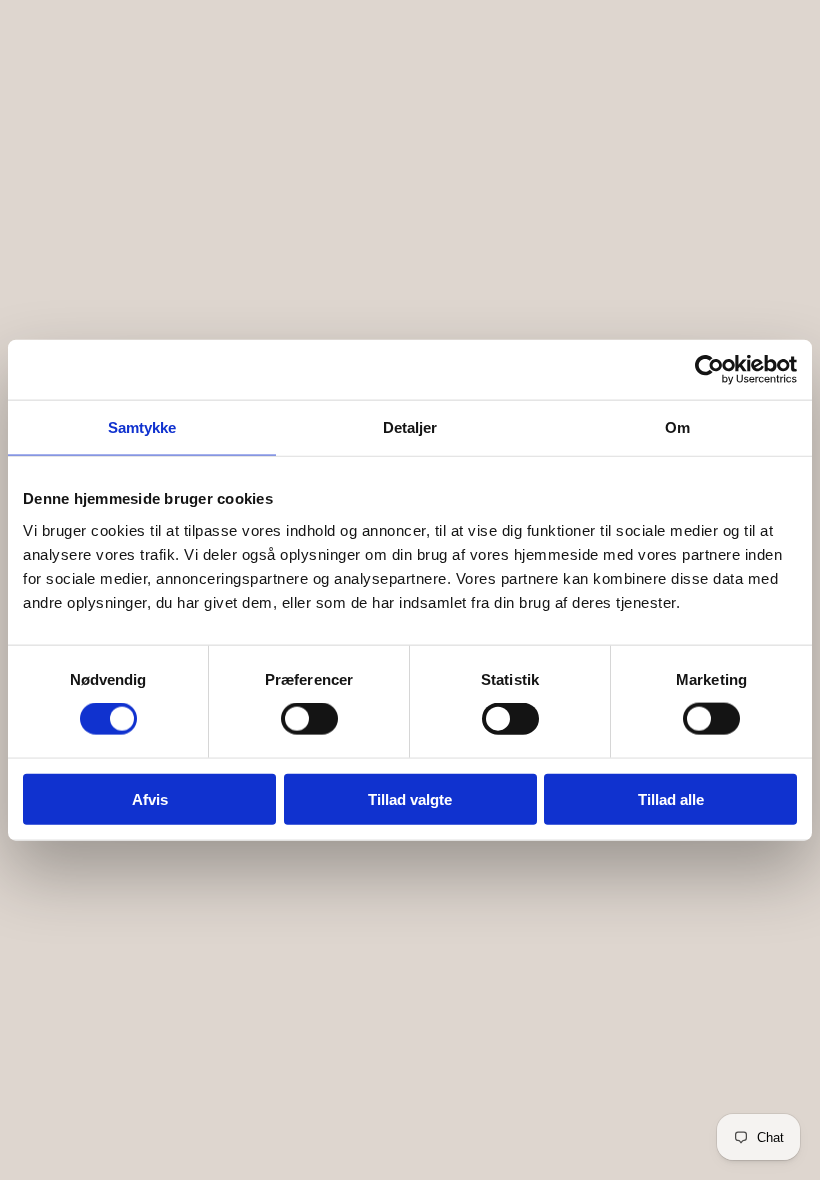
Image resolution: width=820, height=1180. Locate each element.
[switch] (309, 719)
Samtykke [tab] (142, 427)
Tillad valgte (410, 798)
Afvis (150, 798)
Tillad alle (671, 798)
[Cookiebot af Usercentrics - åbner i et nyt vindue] (709, 370)
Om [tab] (677, 427)
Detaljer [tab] (410, 427)
